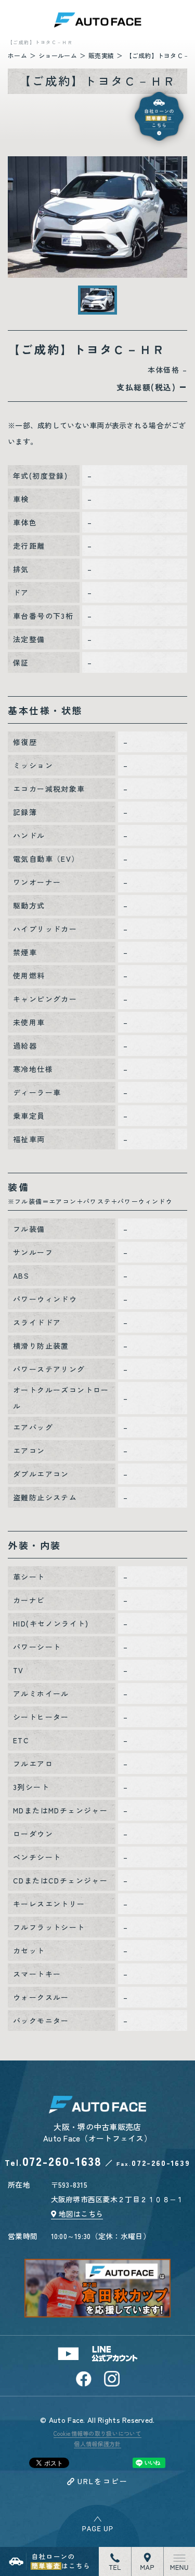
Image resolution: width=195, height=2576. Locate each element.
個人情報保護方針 (97, 2444)
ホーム (17, 55)
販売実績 (101, 55)
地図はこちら (81, 2214)
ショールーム (58, 55)
